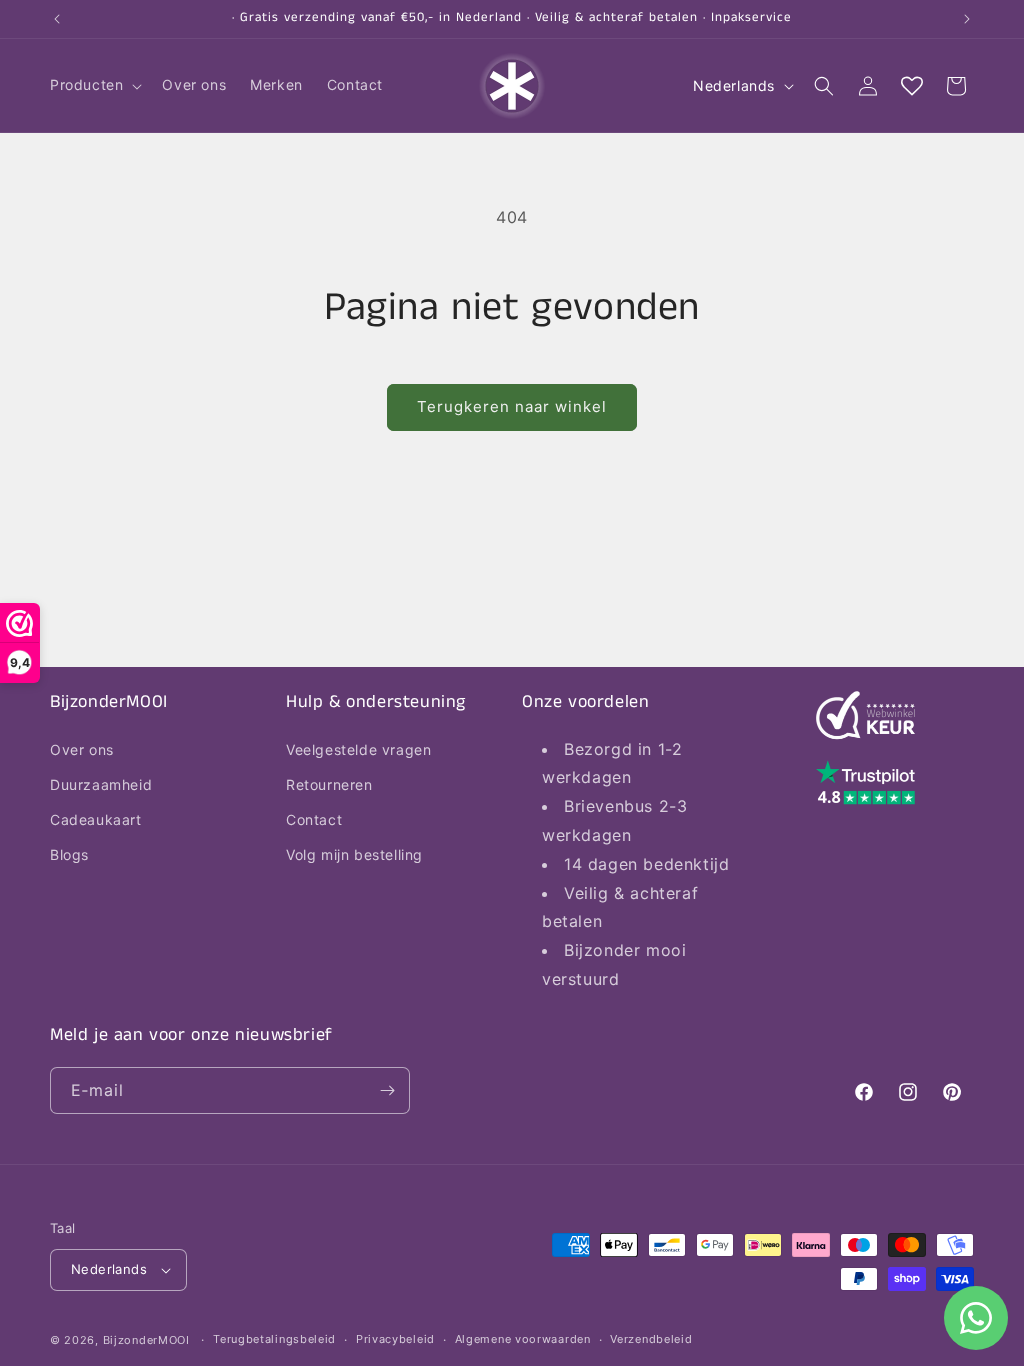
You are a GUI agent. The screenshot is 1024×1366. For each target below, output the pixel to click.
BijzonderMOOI (146, 1340)
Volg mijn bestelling (354, 854)
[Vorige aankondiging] (57, 19)
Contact (314, 819)
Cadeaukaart (96, 819)
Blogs (69, 854)
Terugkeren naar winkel (512, 406)
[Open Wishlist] (912, 86)
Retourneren (329, 784)
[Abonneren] (387, 1090)
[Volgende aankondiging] (967, 19)
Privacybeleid (395, 1339)
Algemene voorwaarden (523, 1339)
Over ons (82, 749)
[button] (94, 85)
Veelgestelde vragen (358, 749)
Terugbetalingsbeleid (274, 1339)
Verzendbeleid (651, 1339)
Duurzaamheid (101, 784)
